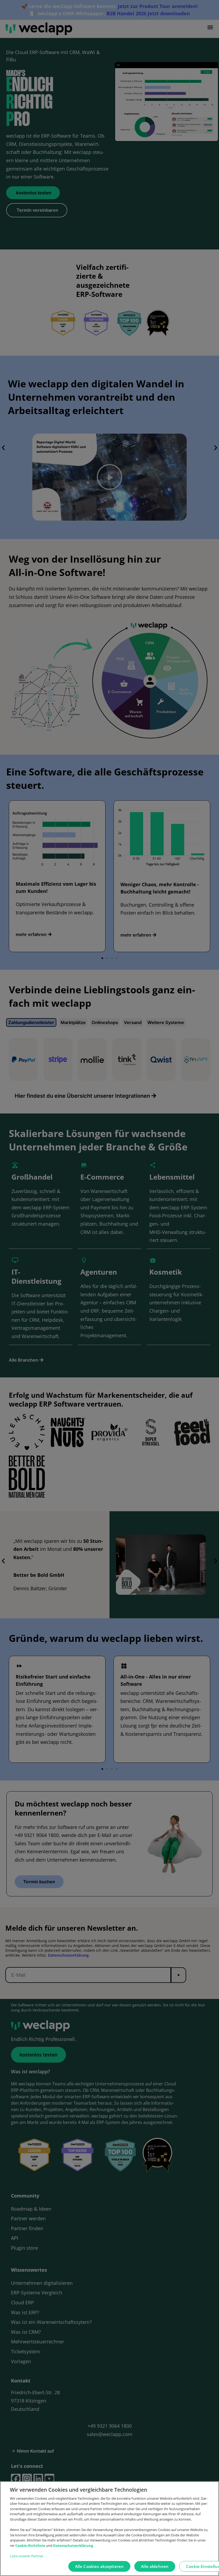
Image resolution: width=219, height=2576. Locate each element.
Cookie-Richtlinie (31, 2545)
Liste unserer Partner (27, 2556)
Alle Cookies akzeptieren (99, 2566)
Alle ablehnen (155, 2566)
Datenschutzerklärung (73, 2545)
